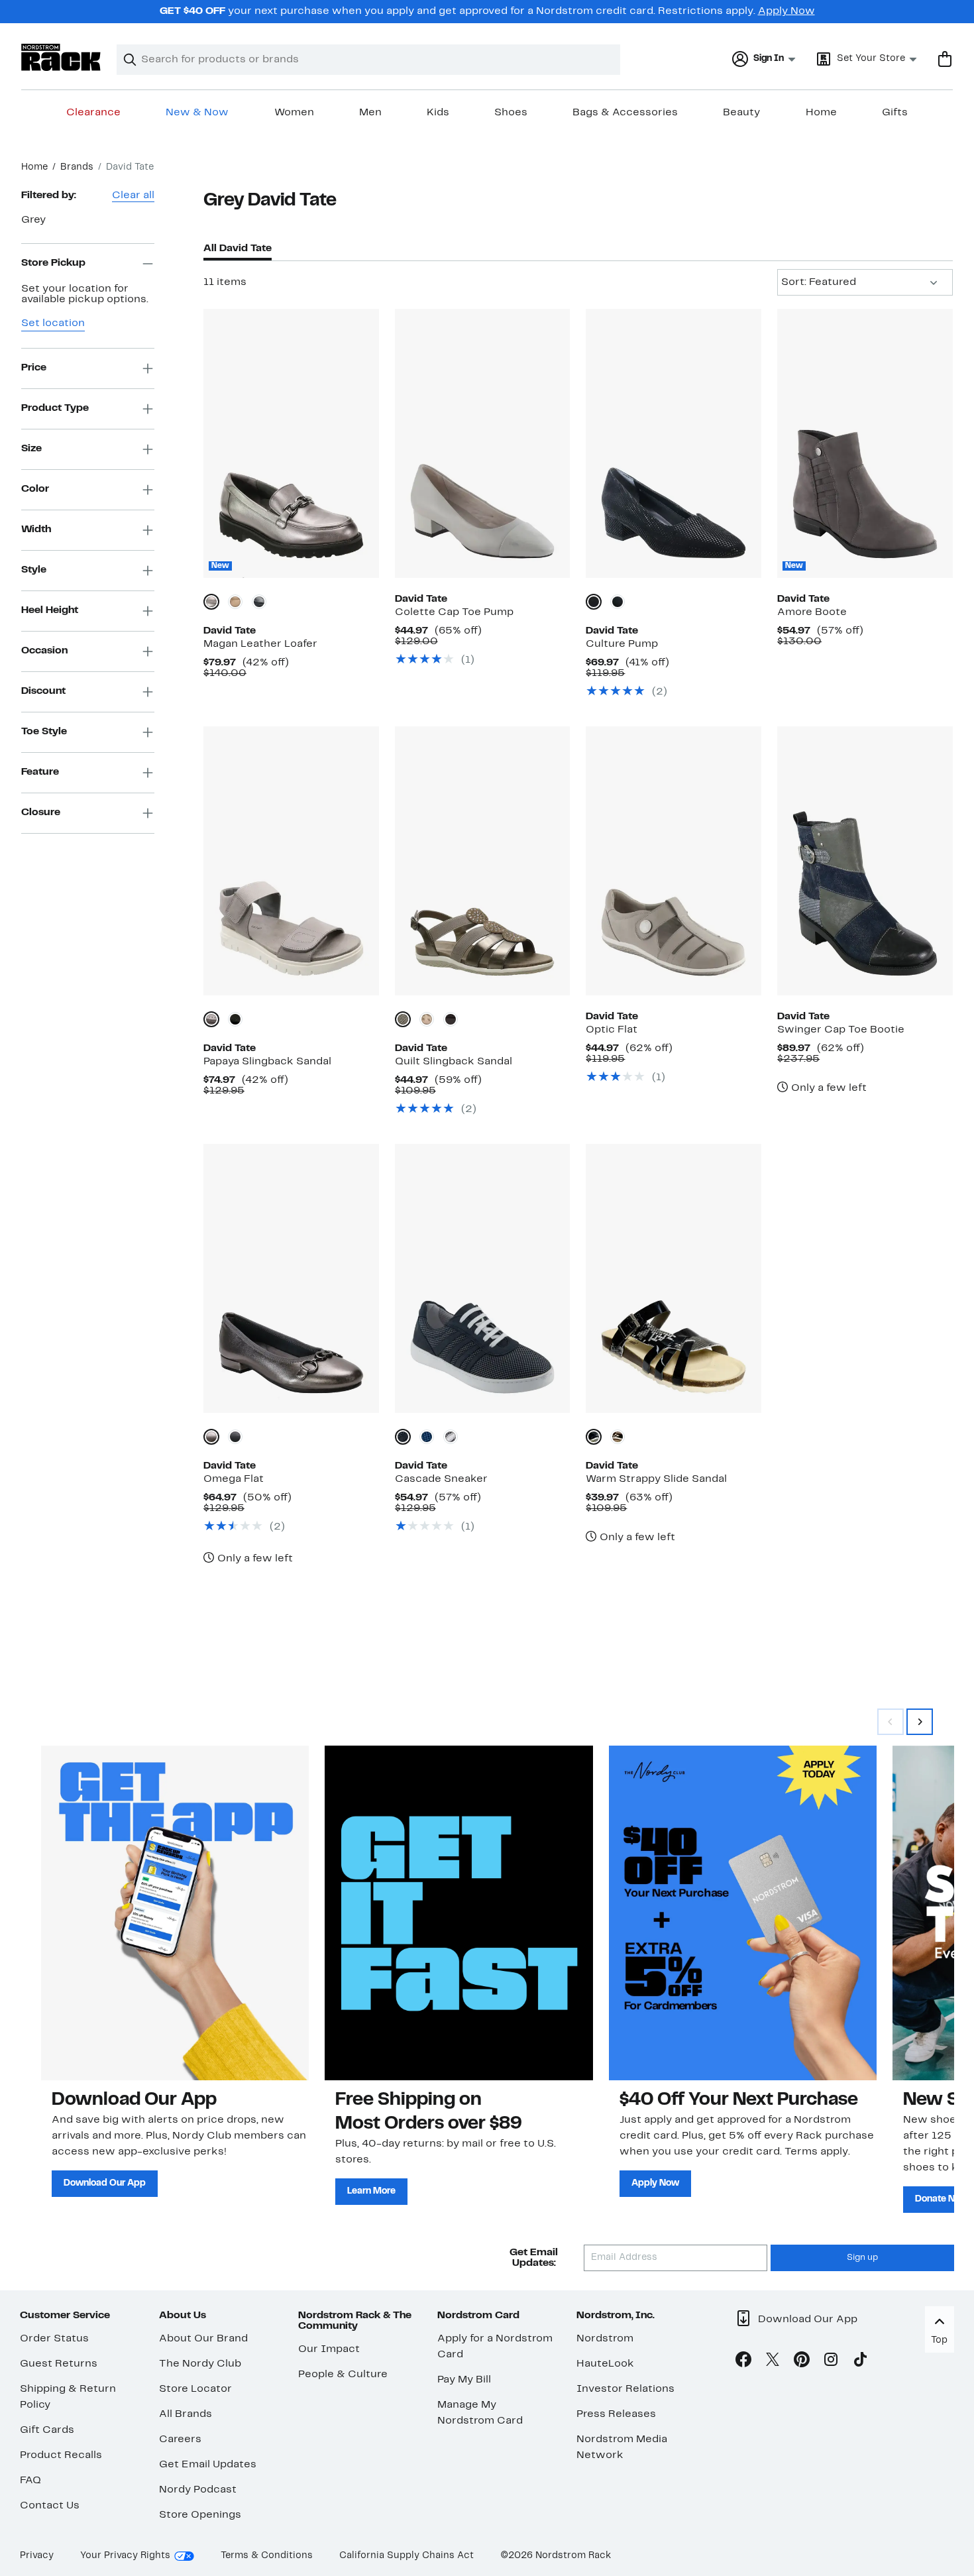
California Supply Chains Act (406, 2556)
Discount (43, 691)
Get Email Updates (208, 2465)
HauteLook (605, 2364)
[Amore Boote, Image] (865, 443)
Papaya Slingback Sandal (267, 1062)
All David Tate (238, 249)
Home (821, 113)
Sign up (862, 2258)
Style (34, 570)
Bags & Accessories (625, 113)
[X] (773, 2362)
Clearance (93, 113)
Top (939, 2340)
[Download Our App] (175, 1913)
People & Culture (343, 2375)
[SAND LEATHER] (235, 602)
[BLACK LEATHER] (259, 602)
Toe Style (44, 732)
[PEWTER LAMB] (211, 1437)
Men (370, 113)
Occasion (44, 651)
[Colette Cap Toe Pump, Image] (483, 443)
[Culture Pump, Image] (674, 443)
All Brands (186, 2414)
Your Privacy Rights (125, 2556)
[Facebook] (743, 2362)
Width (36, 530)
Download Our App (105, 2183)
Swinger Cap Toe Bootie (841, 1030)
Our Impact (329, 2349)
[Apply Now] (743, 1913)
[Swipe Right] (920, 1722)
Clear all (133, 196)
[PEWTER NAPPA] (403, 1019)
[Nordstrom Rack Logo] (61, 57)
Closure (41, 812)
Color (35, 489)
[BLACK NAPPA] (451, 1019)
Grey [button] (33, 220)
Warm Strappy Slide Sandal (656, 1479)
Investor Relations (625, 2389)
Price (34, 368)
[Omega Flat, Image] (291, 1278)
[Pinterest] (802, 2362)
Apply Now (786, 11)
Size (31, 449)
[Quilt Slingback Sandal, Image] (483, 861)
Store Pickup (53, 263)
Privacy (37, 2556)
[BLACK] (235, 1019)
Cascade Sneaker (441, 1479)
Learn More (371, 2191)
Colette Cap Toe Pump (454, 612)
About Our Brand (203, 2339)
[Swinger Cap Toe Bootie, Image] (865, 861)
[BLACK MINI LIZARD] (594, 602)
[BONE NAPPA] (427, 1019)
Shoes (511, 113)
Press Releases (616, 2414)
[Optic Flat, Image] (674, 861)
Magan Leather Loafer (260, 644)
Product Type (55, 408)
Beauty (741, 113)
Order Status (54, 2339)
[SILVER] (451, 1437)
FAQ (30, 2481)
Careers (180, 2439)
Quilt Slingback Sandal (454, 1062)
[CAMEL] (618, 1437)
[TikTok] (860, 2362)
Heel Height (50, 610)
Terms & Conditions (267, 2556)
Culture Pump (622, 644)
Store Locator (195, 2389)
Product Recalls (61, 2455)
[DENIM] (427, 1437)
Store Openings (200, 2515)
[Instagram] (831, 2362)
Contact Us (50, 2506)
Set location (53, 323)
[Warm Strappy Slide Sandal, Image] (674, 1278)
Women (294, 113)
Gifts (895, 113)
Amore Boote (812, 612)
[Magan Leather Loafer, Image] (291, 443)
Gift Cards (47, 2430)
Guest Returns (59, 2364)
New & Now (197, 113)
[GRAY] (211, 1019)
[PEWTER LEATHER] (211, 602)
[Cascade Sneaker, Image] (483, 1278)
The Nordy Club (200, 2364)
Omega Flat (234, 1479)
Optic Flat (612, 1030)
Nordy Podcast (198, 2490)
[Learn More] (459, 1913)
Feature (40, 772)
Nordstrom (605, 2339)
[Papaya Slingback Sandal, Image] (291, 861)
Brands (77, 167)
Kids (438, 113)
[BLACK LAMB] (618, 602)
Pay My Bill (464, 2380)
